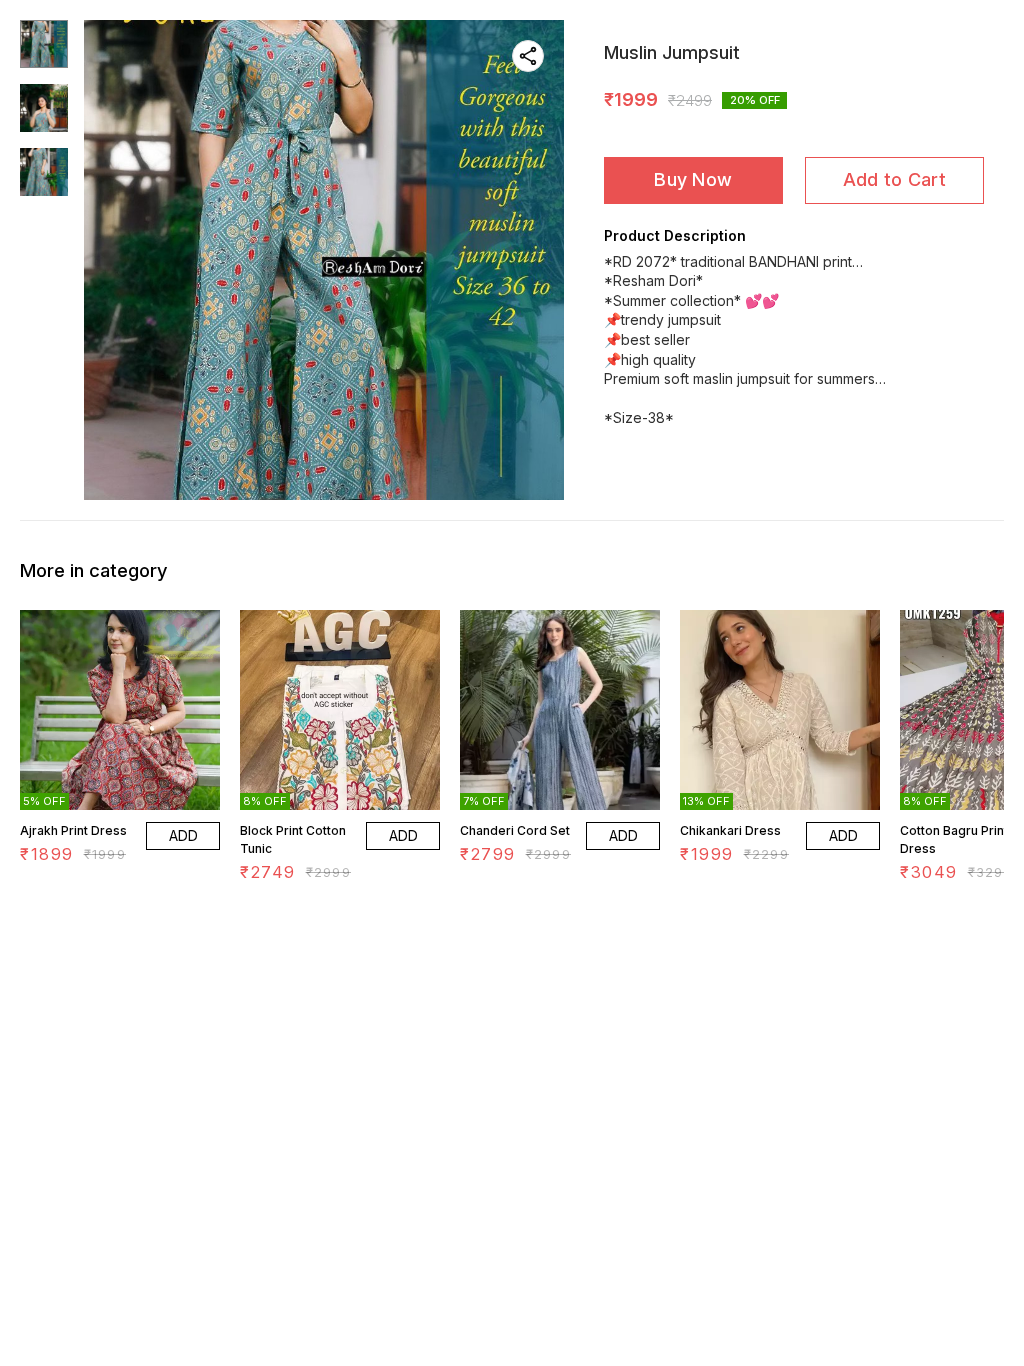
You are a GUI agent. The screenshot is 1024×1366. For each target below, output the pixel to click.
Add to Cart (894, 179)
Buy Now (693, 179)
